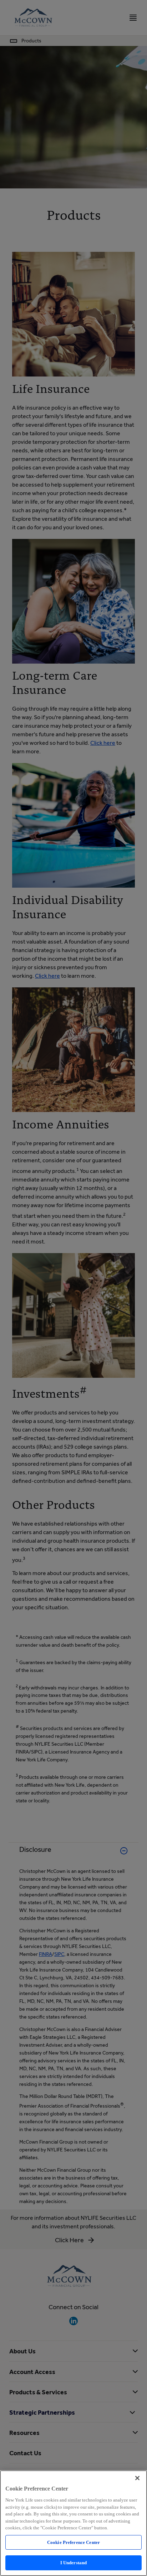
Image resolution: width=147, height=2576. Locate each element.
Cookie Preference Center (73, 2542)
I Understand (74, 2563)
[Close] (137, 2478)
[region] (73, 2523)
